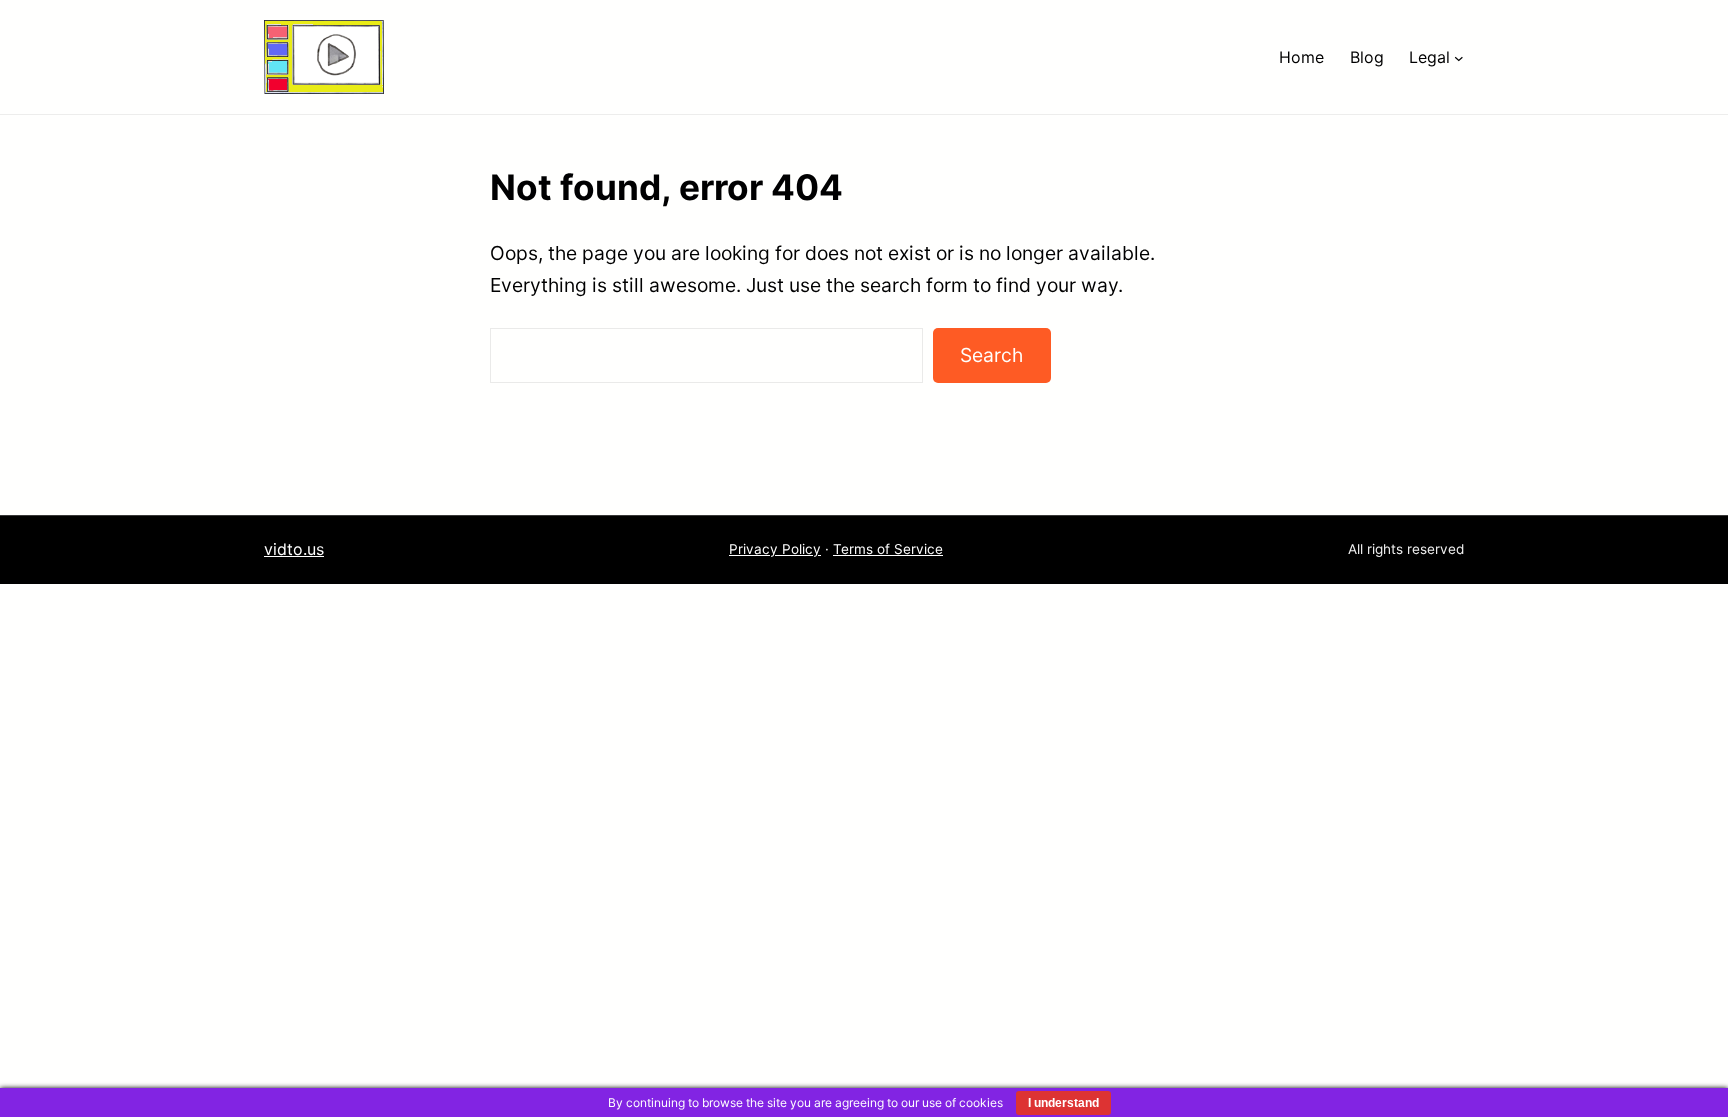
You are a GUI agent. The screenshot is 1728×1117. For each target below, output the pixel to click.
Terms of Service (888, 549)
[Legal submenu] (1459, 57)
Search (991, 355)
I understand (1063, 1103)
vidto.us (294, 549)
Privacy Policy (775, 549)
